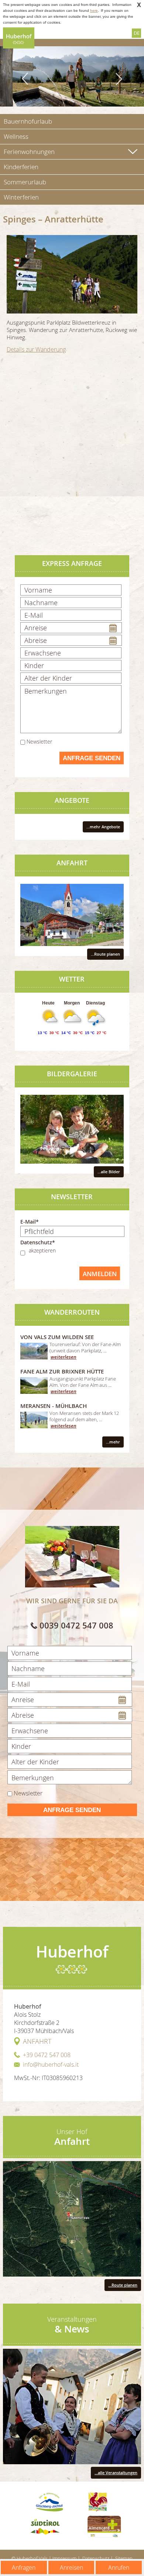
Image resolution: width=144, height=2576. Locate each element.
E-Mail (28, 1222)
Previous (26, 79)
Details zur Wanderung (36, 349)
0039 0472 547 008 (76, 1626)
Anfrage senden (92, 758)
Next (119, 79)
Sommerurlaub (25, 182)
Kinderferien (21, 167)
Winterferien (21, 197)
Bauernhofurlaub (28, 121)
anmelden (100, 1274)
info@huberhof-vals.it (51, 2065)
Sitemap (124, 2558)
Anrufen (119, 2567)
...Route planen (105, 954)
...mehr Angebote (103, 827)
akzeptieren (42, 1250)
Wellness (16, 136)
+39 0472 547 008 (47, 2055)
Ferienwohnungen (29, 152)
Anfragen (24, 2567)
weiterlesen (64, 1357)
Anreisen (71, 2567)
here (94, 11)
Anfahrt (37, 2041)
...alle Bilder (109, 1172)
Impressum (64, 2558)
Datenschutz (96, 2558)
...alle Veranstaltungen (116, 2473)
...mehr (113, 1442)
